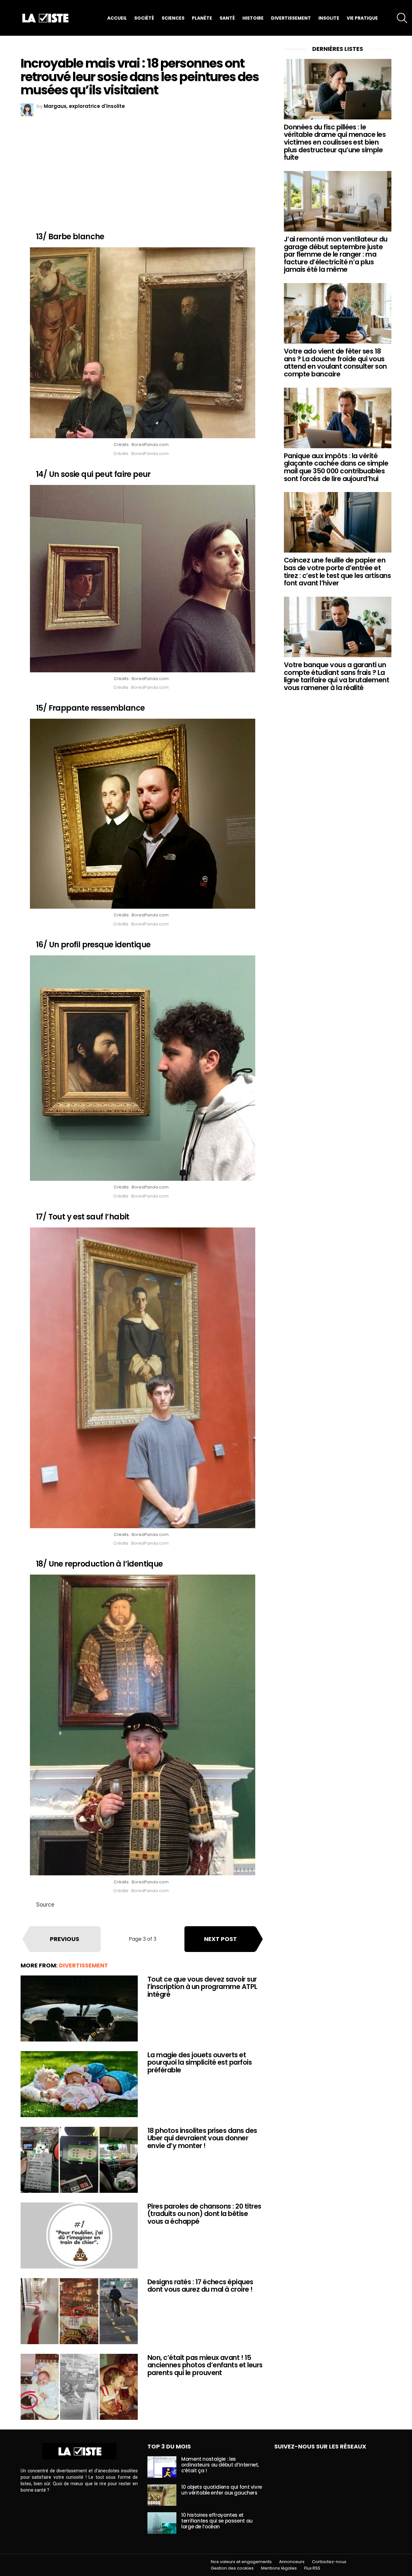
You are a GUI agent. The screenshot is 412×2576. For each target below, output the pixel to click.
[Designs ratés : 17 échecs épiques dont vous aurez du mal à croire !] (79, 2311)
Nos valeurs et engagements (241, 2562)
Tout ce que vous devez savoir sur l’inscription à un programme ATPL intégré (202, 1987)
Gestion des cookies (232, 2568)
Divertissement (291, 18)
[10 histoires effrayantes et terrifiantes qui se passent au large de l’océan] (162, 2523)
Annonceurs (292, 2562)
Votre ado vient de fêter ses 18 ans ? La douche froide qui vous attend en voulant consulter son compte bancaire (335, 363)
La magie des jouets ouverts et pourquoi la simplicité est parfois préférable (200, 2062)
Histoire (253, 18)
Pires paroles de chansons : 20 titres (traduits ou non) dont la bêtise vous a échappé (204, 2214)
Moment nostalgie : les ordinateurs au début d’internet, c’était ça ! (220, 2465)
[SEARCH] (402, 18)
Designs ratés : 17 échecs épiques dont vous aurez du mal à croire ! (200, 2286)
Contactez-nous (329, 2562)
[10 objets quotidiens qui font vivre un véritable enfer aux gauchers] (162, 2495)
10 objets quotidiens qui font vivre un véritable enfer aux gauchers (222, 2490)
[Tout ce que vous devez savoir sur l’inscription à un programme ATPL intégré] (79, 2008)
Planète (202, 18)
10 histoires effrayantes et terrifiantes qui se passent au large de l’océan (217, 2521)
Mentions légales (279, 2568)
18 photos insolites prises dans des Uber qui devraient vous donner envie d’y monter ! (202, 2138)
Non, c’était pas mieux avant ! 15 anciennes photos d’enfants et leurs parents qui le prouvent (205, 2365)
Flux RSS (312, 2568)
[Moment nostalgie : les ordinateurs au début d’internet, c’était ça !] (162, 2467)
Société (144, 18)
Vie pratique (362, 18)
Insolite (329, 18)
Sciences (173, 18)
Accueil (117, 18)
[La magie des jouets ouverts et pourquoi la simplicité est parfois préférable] (79, 2084)
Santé (227, 18)
